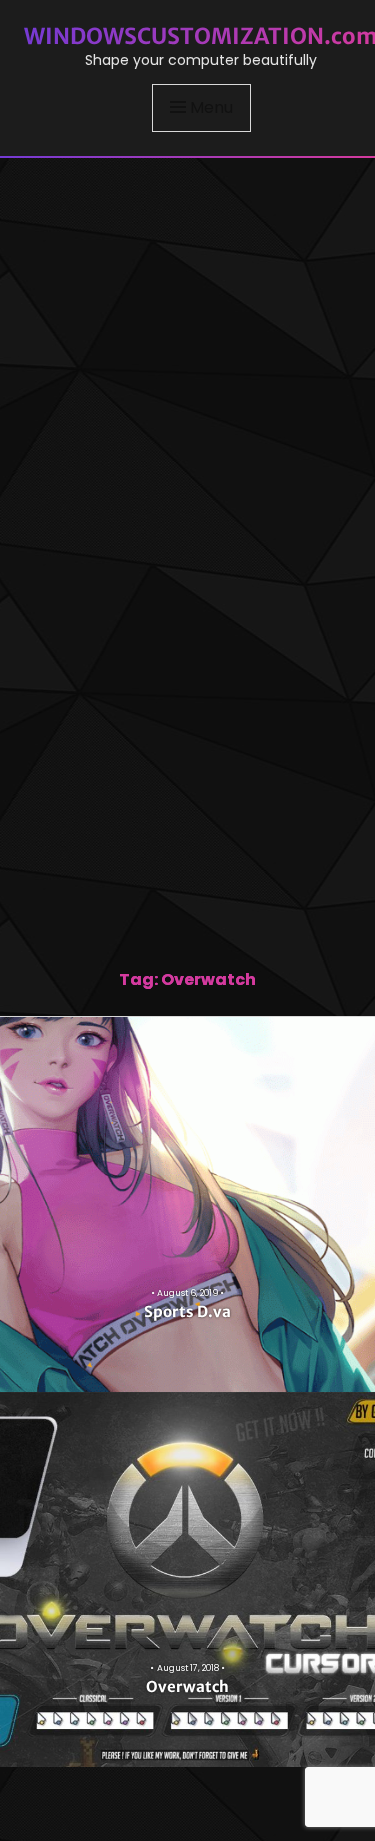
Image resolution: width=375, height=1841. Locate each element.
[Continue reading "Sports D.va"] (187, 1204)
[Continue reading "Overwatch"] (187, 1579)
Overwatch (187, 1686)
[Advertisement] (187, 353)
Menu (211, 107)
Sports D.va (187, 1311)
